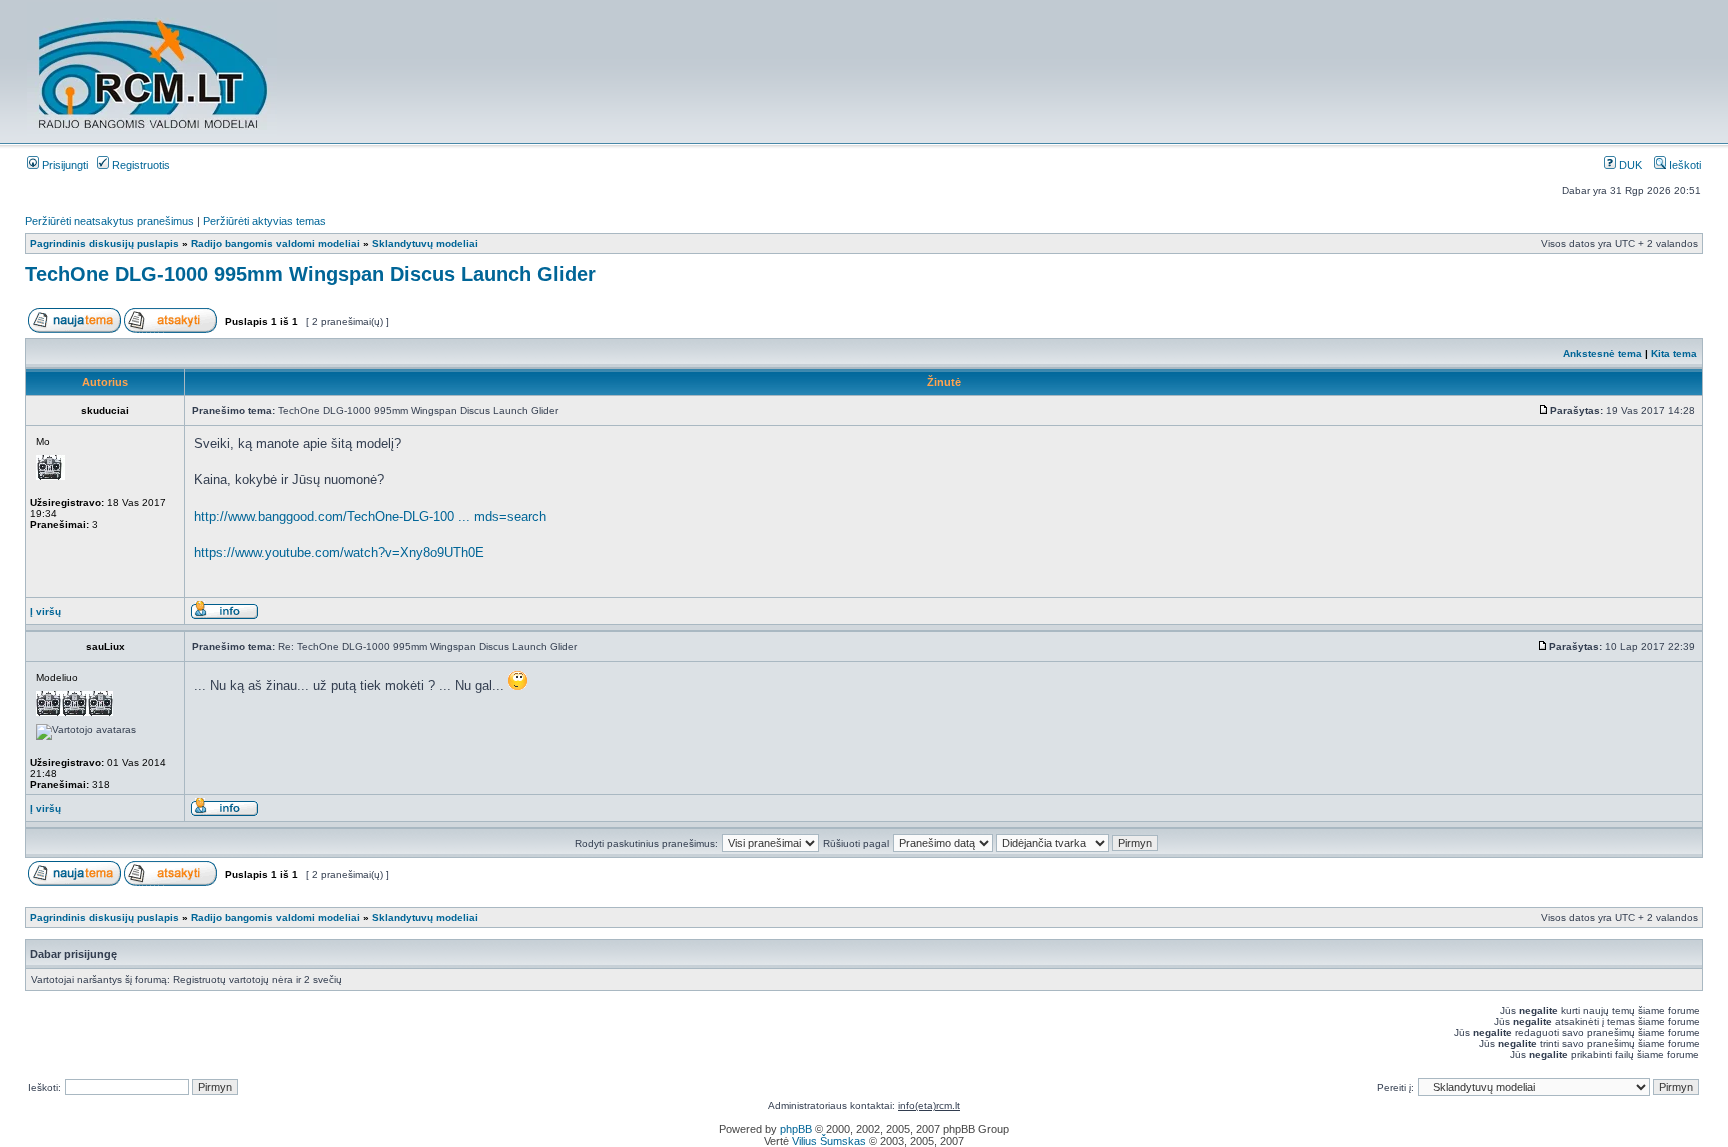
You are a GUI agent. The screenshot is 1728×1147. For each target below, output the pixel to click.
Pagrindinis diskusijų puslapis (104, 243)
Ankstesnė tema (1602, 353)
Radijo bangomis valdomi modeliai (275, 243)
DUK (1629, 165)
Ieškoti (1683, 165)
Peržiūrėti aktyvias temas (264, 221)
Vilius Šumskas (829, 1141)
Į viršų (45, 611)
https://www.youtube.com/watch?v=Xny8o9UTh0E (339, 552)
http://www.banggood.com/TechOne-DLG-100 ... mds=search (370, 516)
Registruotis (139, 165)
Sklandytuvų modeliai (425, 243)
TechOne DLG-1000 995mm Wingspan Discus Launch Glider (310, 274)
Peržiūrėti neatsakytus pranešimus (109, 221)
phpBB (796, 1129)
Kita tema (1674, 353)
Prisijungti (63, 165)
